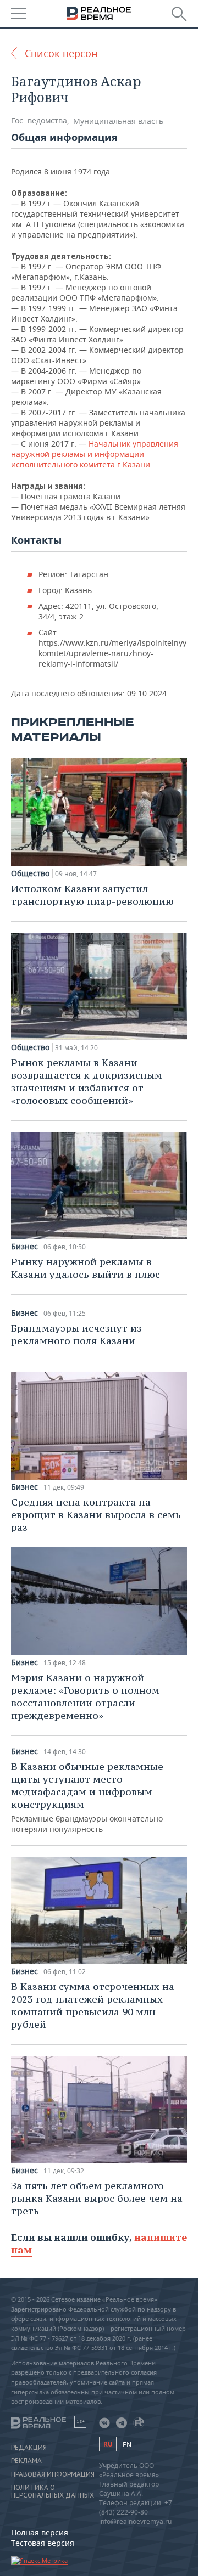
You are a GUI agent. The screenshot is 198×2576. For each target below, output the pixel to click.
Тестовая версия (43, 2543)
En (127, 2445)
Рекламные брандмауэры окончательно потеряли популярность (87, 1797)
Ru (108, 2444)
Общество (30, 873)
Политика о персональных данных (53, 2492)
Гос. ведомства (39, 120)
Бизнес (24, 1247)
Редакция (29, 2448)
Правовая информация (53, 2474)
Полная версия (40, 2532)
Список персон (61, 53)
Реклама (26, 2461)
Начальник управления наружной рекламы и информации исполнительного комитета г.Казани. (95, 454)
